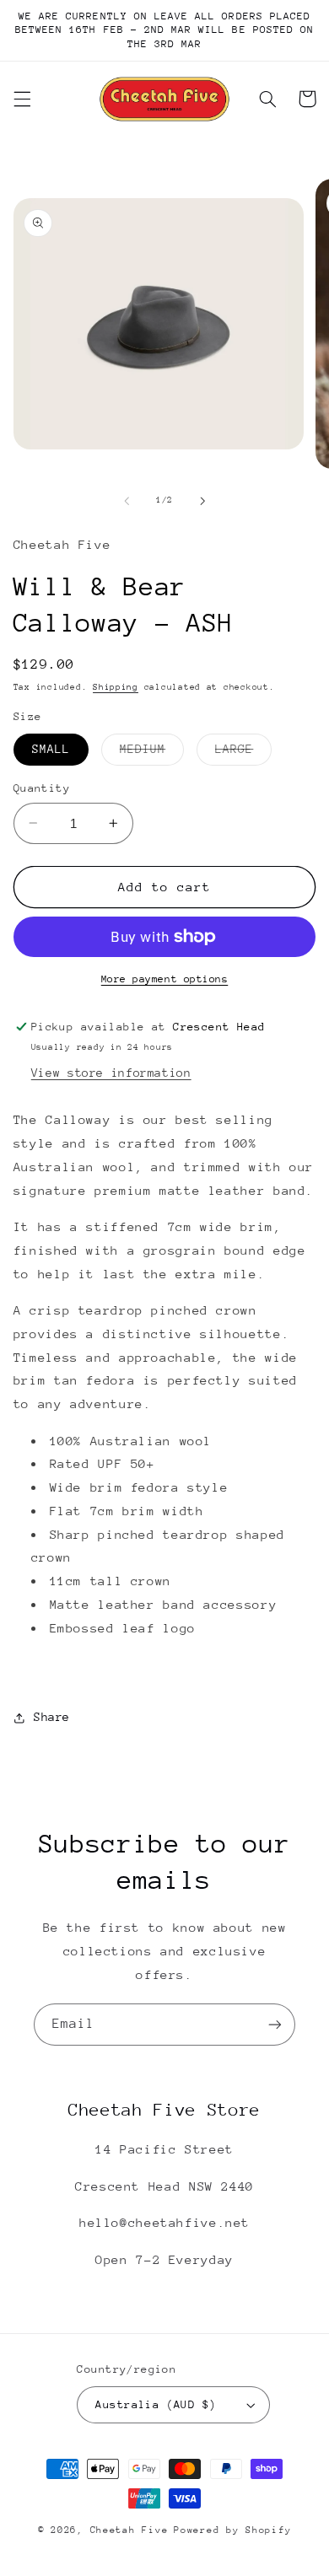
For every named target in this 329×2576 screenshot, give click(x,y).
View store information (111, 1073)
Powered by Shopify (232, 2530)
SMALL (51, 749)
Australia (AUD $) (156, 2404)
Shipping (116, 687)
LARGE (243, 753)
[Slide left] (127, 501)
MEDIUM (152, 753)
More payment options (165, 979)
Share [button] (52, 1717)
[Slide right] (202, 501)
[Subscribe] (275, 2024)
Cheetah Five (129, 2530)
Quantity (42, 788)
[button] (22, 99)
